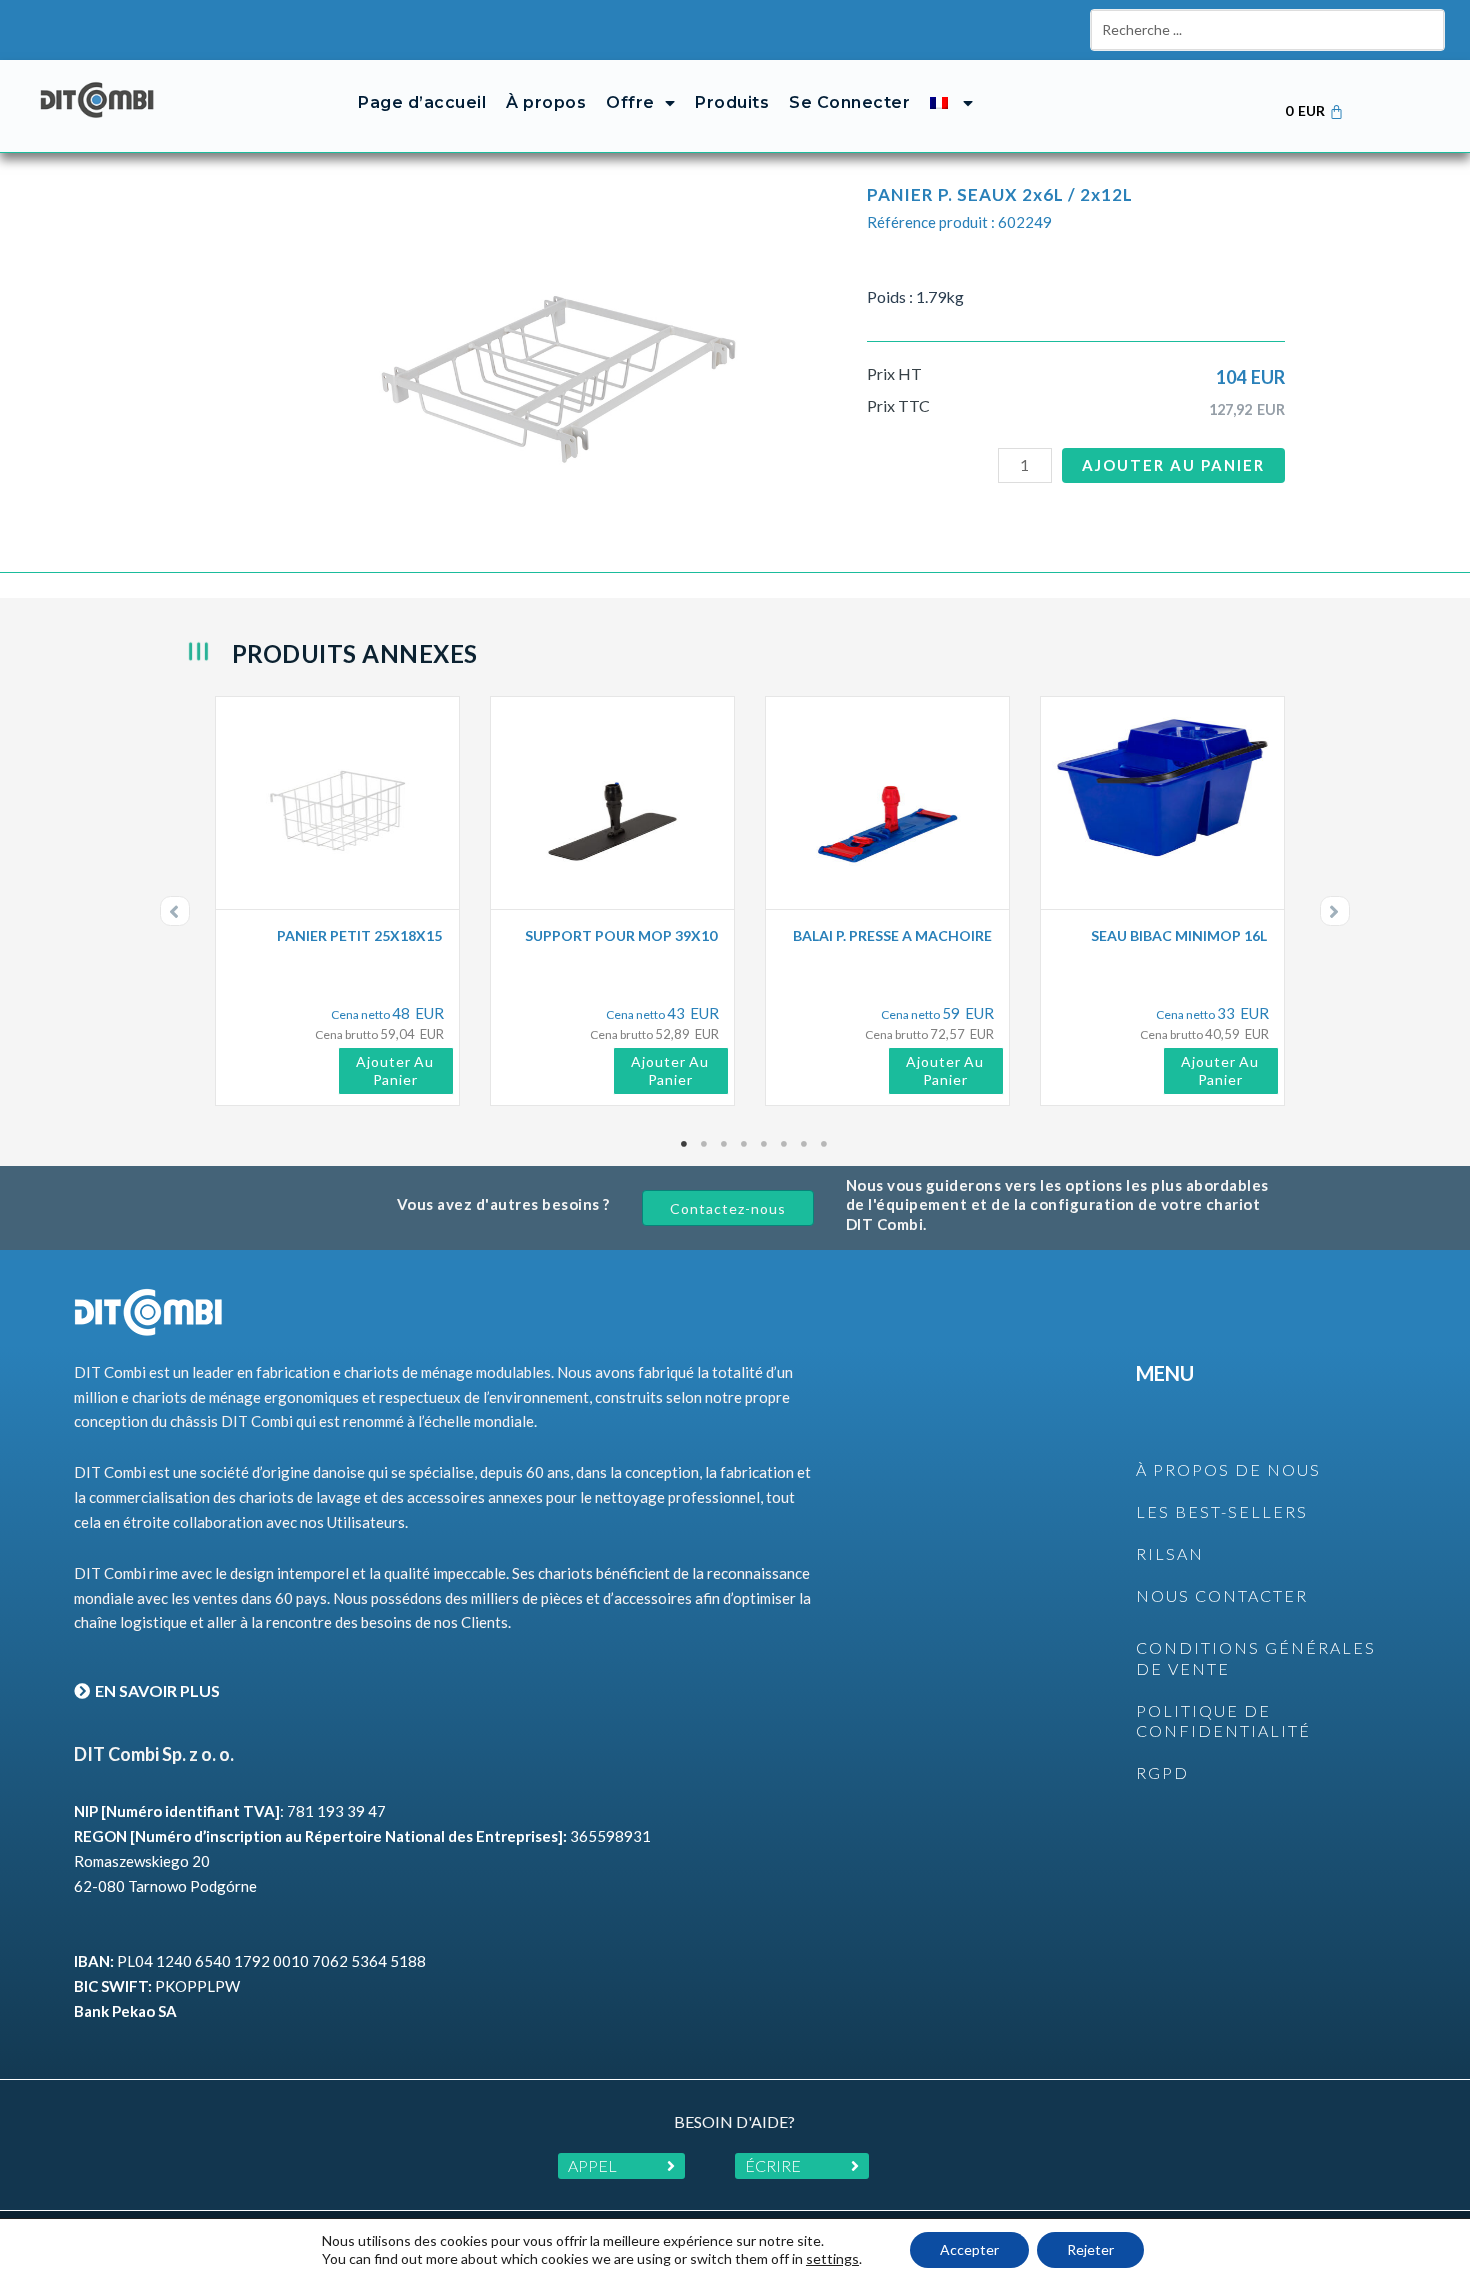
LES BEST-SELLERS (1222, 1511)
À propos (546, 102)
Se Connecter (849, 102)
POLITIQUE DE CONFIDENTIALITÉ (1223, 1721)
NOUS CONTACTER (1222, 1595)
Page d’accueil (422, 102)
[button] (175, 911)
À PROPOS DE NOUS (1228, 1469)
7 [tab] (805, 1144)
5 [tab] (765, 1144)
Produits (732, 102)
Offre (630, 102)
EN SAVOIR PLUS (157, 1690)
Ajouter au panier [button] (395, 1070)
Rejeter (1090, 2249)
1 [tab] (685, 1144)
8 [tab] (825, 1144)
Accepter (969, 2249)
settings (832, 2258)
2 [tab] (705, 1144)
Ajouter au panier (1173, 465)
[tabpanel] (342, 901)
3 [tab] (725, 1144)
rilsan (1170, 1553)
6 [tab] (785, 1144)
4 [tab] (745, 1144)
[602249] (558, 350)
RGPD (1162, 1772)
